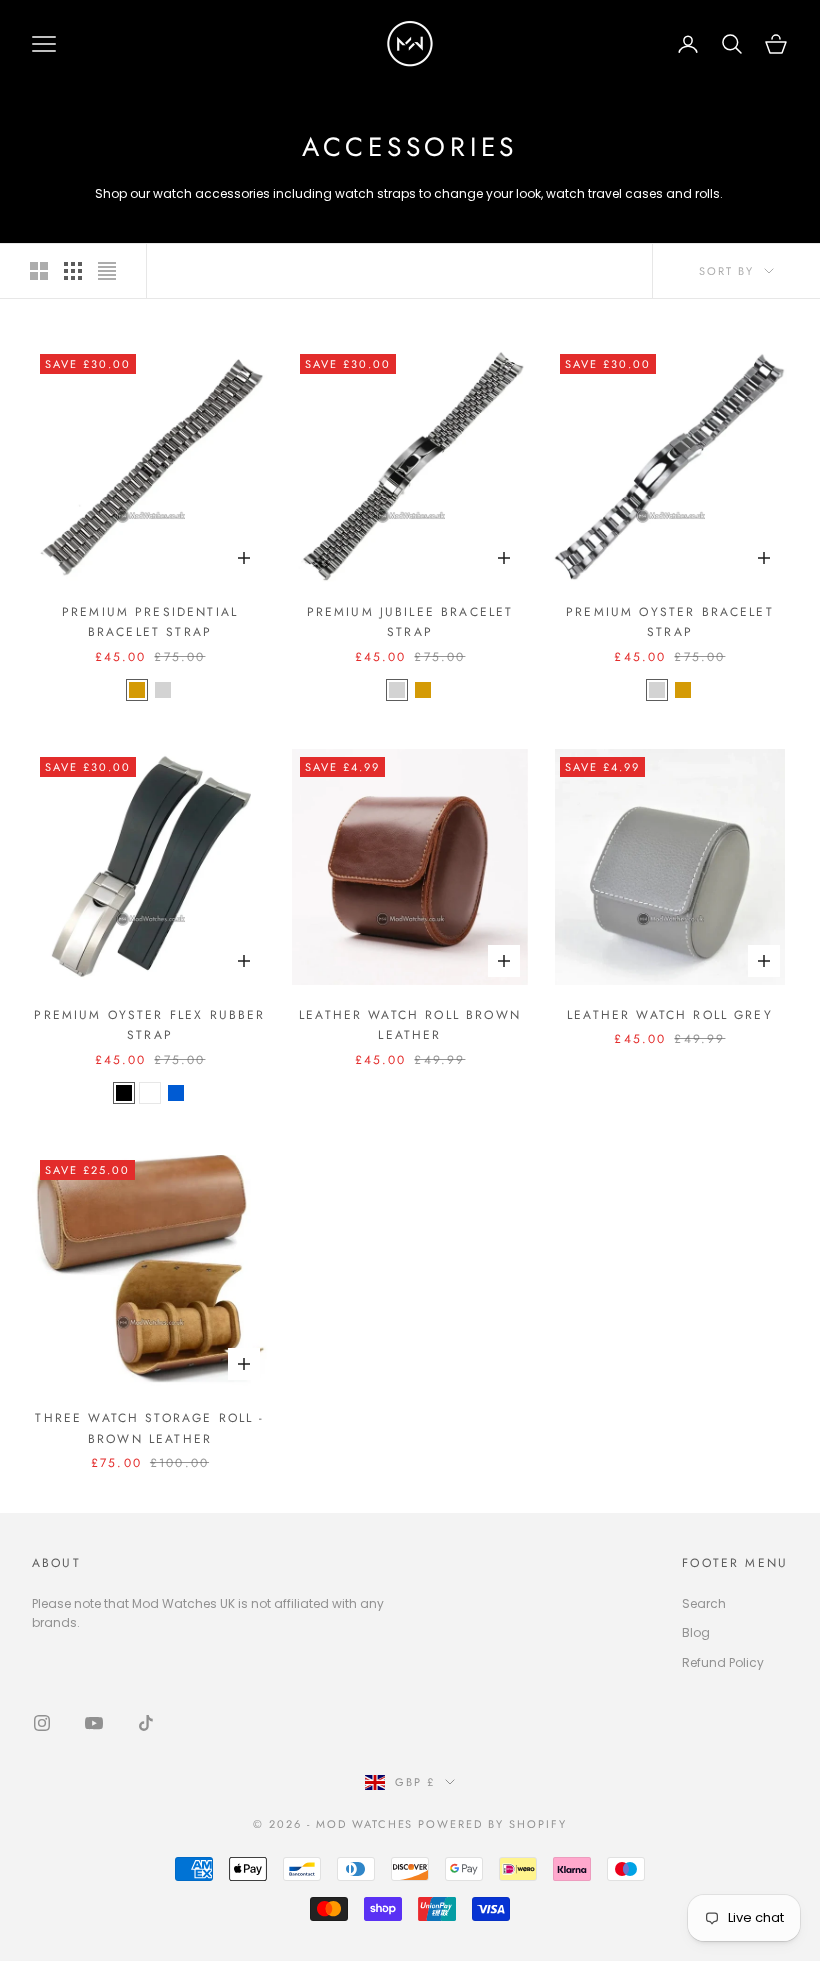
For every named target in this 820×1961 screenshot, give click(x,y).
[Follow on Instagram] (42, 1723)
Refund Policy (723, 1662)
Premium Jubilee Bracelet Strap (410, 622)
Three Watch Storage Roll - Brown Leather (149, 1428)
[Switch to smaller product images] (73, 271)
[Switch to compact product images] (107, 271)
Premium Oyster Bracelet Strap (670, 622)
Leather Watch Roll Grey (670, 1015)
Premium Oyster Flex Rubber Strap (149, 1025)
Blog (696, 1632)
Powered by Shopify (492, 1824)
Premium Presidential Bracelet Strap (150, 622)
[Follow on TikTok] (146, 1723)
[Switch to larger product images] (39, 271)
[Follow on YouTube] (94, 1723)
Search (704, 1603)
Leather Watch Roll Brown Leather (410, 1025)
